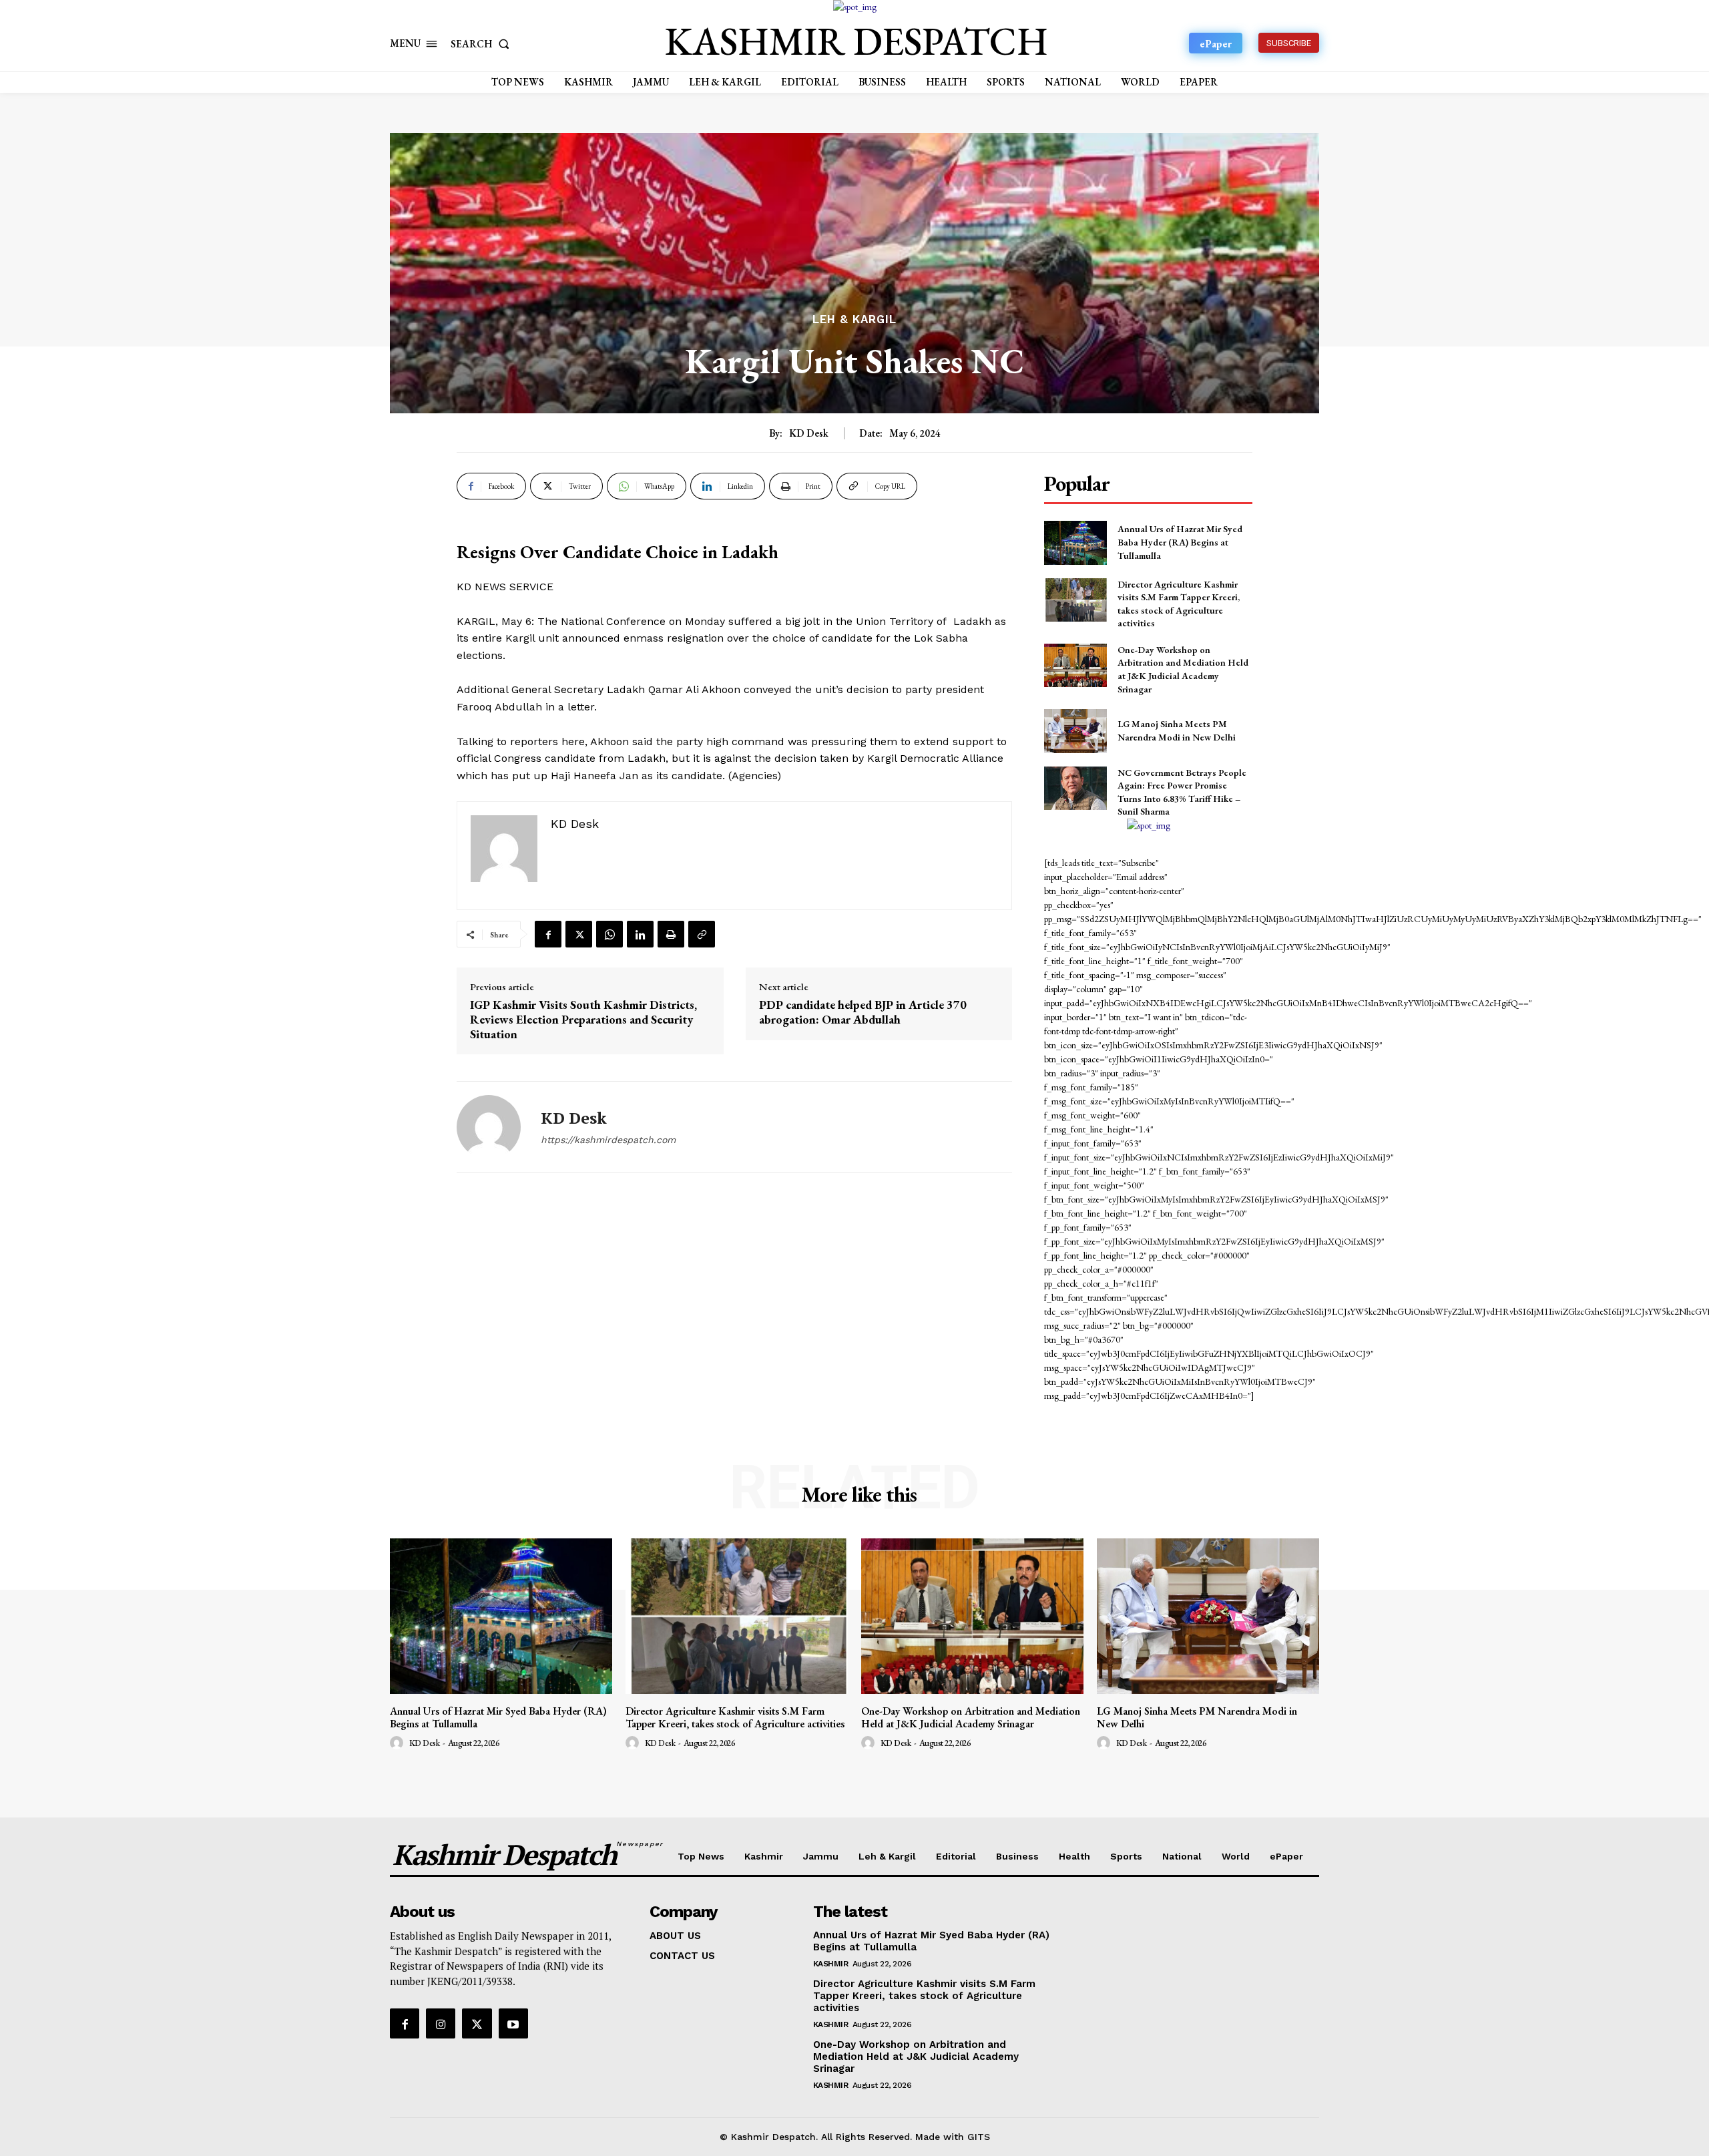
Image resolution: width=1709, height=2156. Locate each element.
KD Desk (809, 433)
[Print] (671, 934)
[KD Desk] (489, 1127)
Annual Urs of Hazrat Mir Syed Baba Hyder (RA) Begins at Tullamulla (1180, 542)
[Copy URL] (702, 934)
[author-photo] (399, 1743)
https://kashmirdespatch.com (608, 1140)
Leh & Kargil (854, 319)
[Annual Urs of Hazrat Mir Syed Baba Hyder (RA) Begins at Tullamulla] (1075, 543)
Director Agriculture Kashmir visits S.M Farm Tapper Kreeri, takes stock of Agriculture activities (735, 1717)
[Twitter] (579, 934)
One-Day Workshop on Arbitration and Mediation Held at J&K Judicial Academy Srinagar (1183, 669)
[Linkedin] (640, 934)
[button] (483, 44)
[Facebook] (548, 934)
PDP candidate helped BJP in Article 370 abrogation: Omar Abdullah (863, 1012)
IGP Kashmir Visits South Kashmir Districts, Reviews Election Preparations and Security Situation (583, 1019)
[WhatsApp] (609, 934)
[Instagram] (441, 2023)
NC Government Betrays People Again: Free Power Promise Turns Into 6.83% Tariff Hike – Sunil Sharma (1182, 792)
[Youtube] (513, 2023)
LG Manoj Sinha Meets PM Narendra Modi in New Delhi (1177, 730)
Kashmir (831, 1964)
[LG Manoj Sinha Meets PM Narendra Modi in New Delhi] (1075, 731)
